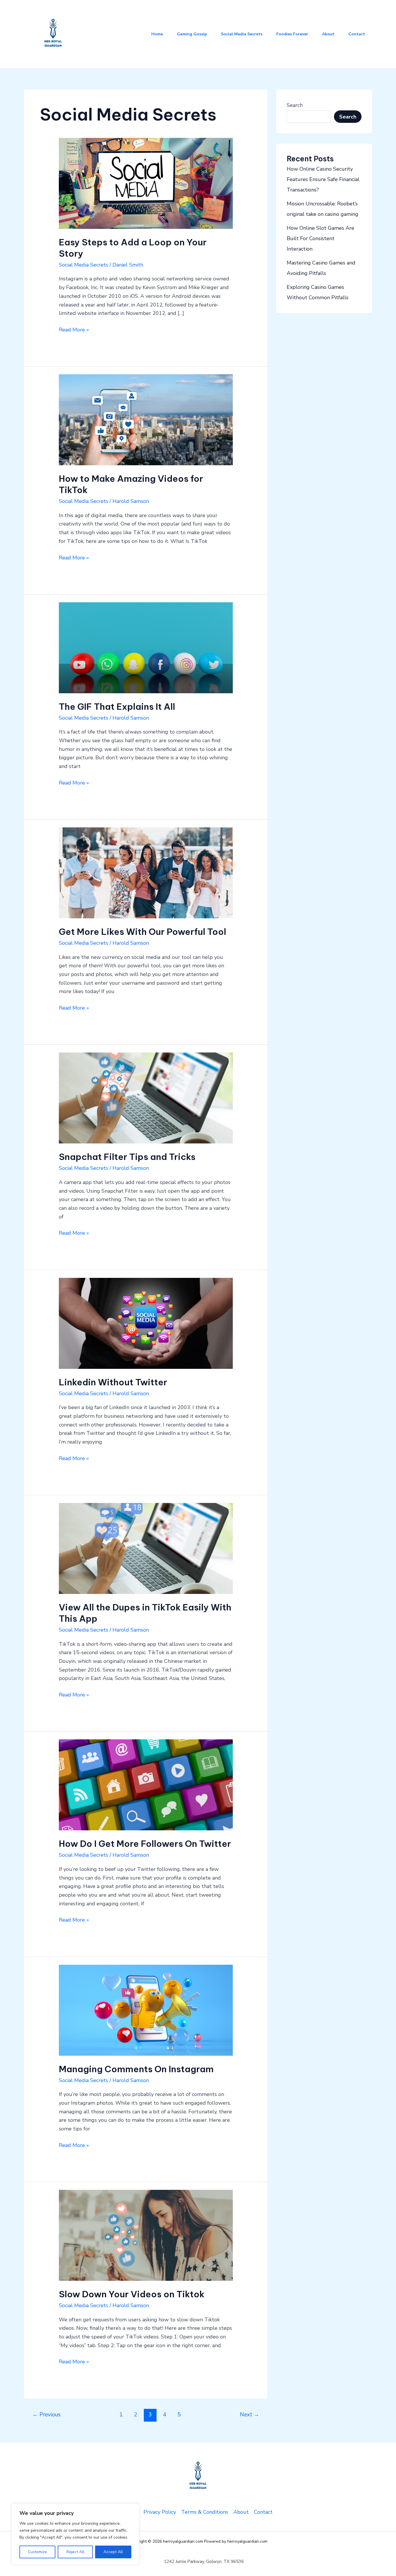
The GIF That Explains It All (117, 707)
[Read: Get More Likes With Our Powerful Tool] (146, 872)
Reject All (75, 2552)
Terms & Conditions (205, 2512)
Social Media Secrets (242, 34)
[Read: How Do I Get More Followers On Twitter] (146, 1785)
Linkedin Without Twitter (113, 1382)
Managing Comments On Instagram (136, 2069)
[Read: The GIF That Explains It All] (146, 647)
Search (295, 105)
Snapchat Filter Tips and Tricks (127, 1157)
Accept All (113, 2552)
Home (157, 34)
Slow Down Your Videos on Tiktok (132, 2294)
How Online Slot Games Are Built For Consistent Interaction (320, 238)
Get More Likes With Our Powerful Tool (142, 932)
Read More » (74, 329)
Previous (47, 2415)
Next (249, 2415)
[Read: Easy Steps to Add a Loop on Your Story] (146, 183)
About (328, 34)
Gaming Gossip (192, 34)
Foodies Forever (292, 34)
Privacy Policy (160, 2512)
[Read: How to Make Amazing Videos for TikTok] (146, 419)
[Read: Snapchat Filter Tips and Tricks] (146, 1098)
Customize (37, 2552)
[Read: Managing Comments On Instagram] (146, 2010)
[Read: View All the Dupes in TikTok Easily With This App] (146, 1548)
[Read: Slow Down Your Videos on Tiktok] (146, 2235)
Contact (357, 34)
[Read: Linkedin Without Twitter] (146, 1323)
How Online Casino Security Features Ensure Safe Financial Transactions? (323, 179)
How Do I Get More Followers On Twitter (145, 1844)
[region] (75, 2534)
